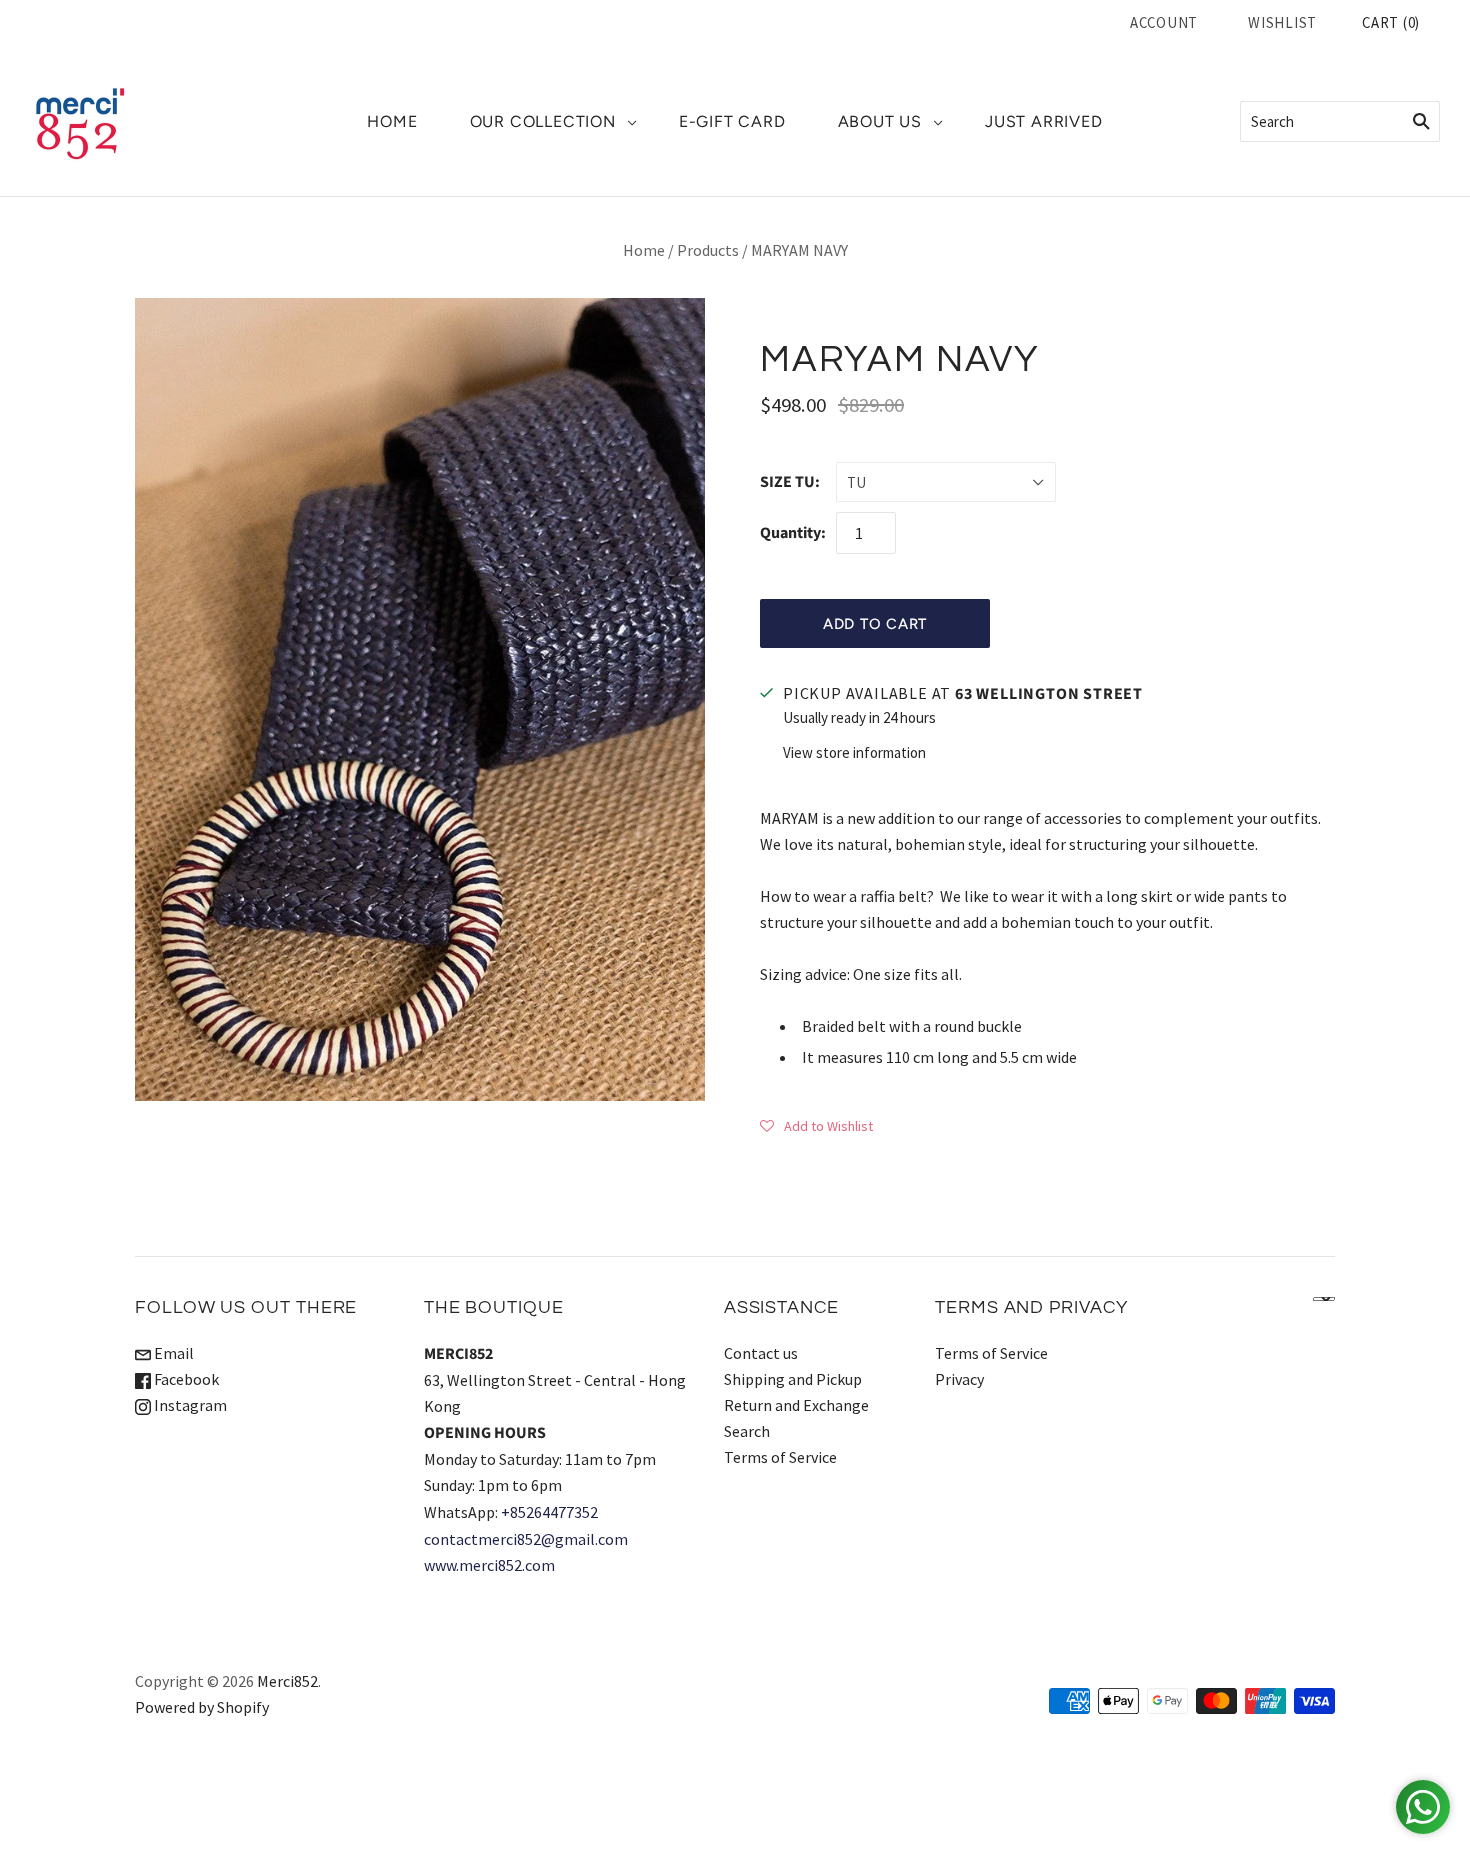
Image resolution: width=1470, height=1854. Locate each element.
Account (1164, 22)
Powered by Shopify (202, 1707)
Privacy (959, 1379)
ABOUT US (880, 121)
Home (644, 250)
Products (708, 250)
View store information (854, 752)
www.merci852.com (489, 1565)
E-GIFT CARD (732, 121)
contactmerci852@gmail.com (526, 1539)
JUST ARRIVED (1044, 121)
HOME (392, 121)
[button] (816, 1125)
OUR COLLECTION (543, 121)
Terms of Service (780, 1457)
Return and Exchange (796, 1405)
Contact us (761, 1353)
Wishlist (1282, 22)
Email (172, 1353)
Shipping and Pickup (793, 1379)
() (1391, 22)
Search (747, 1431)
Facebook (185, 1379)
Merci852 (287, 1681)
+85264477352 (549, 1512)
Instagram (189, 1405)
